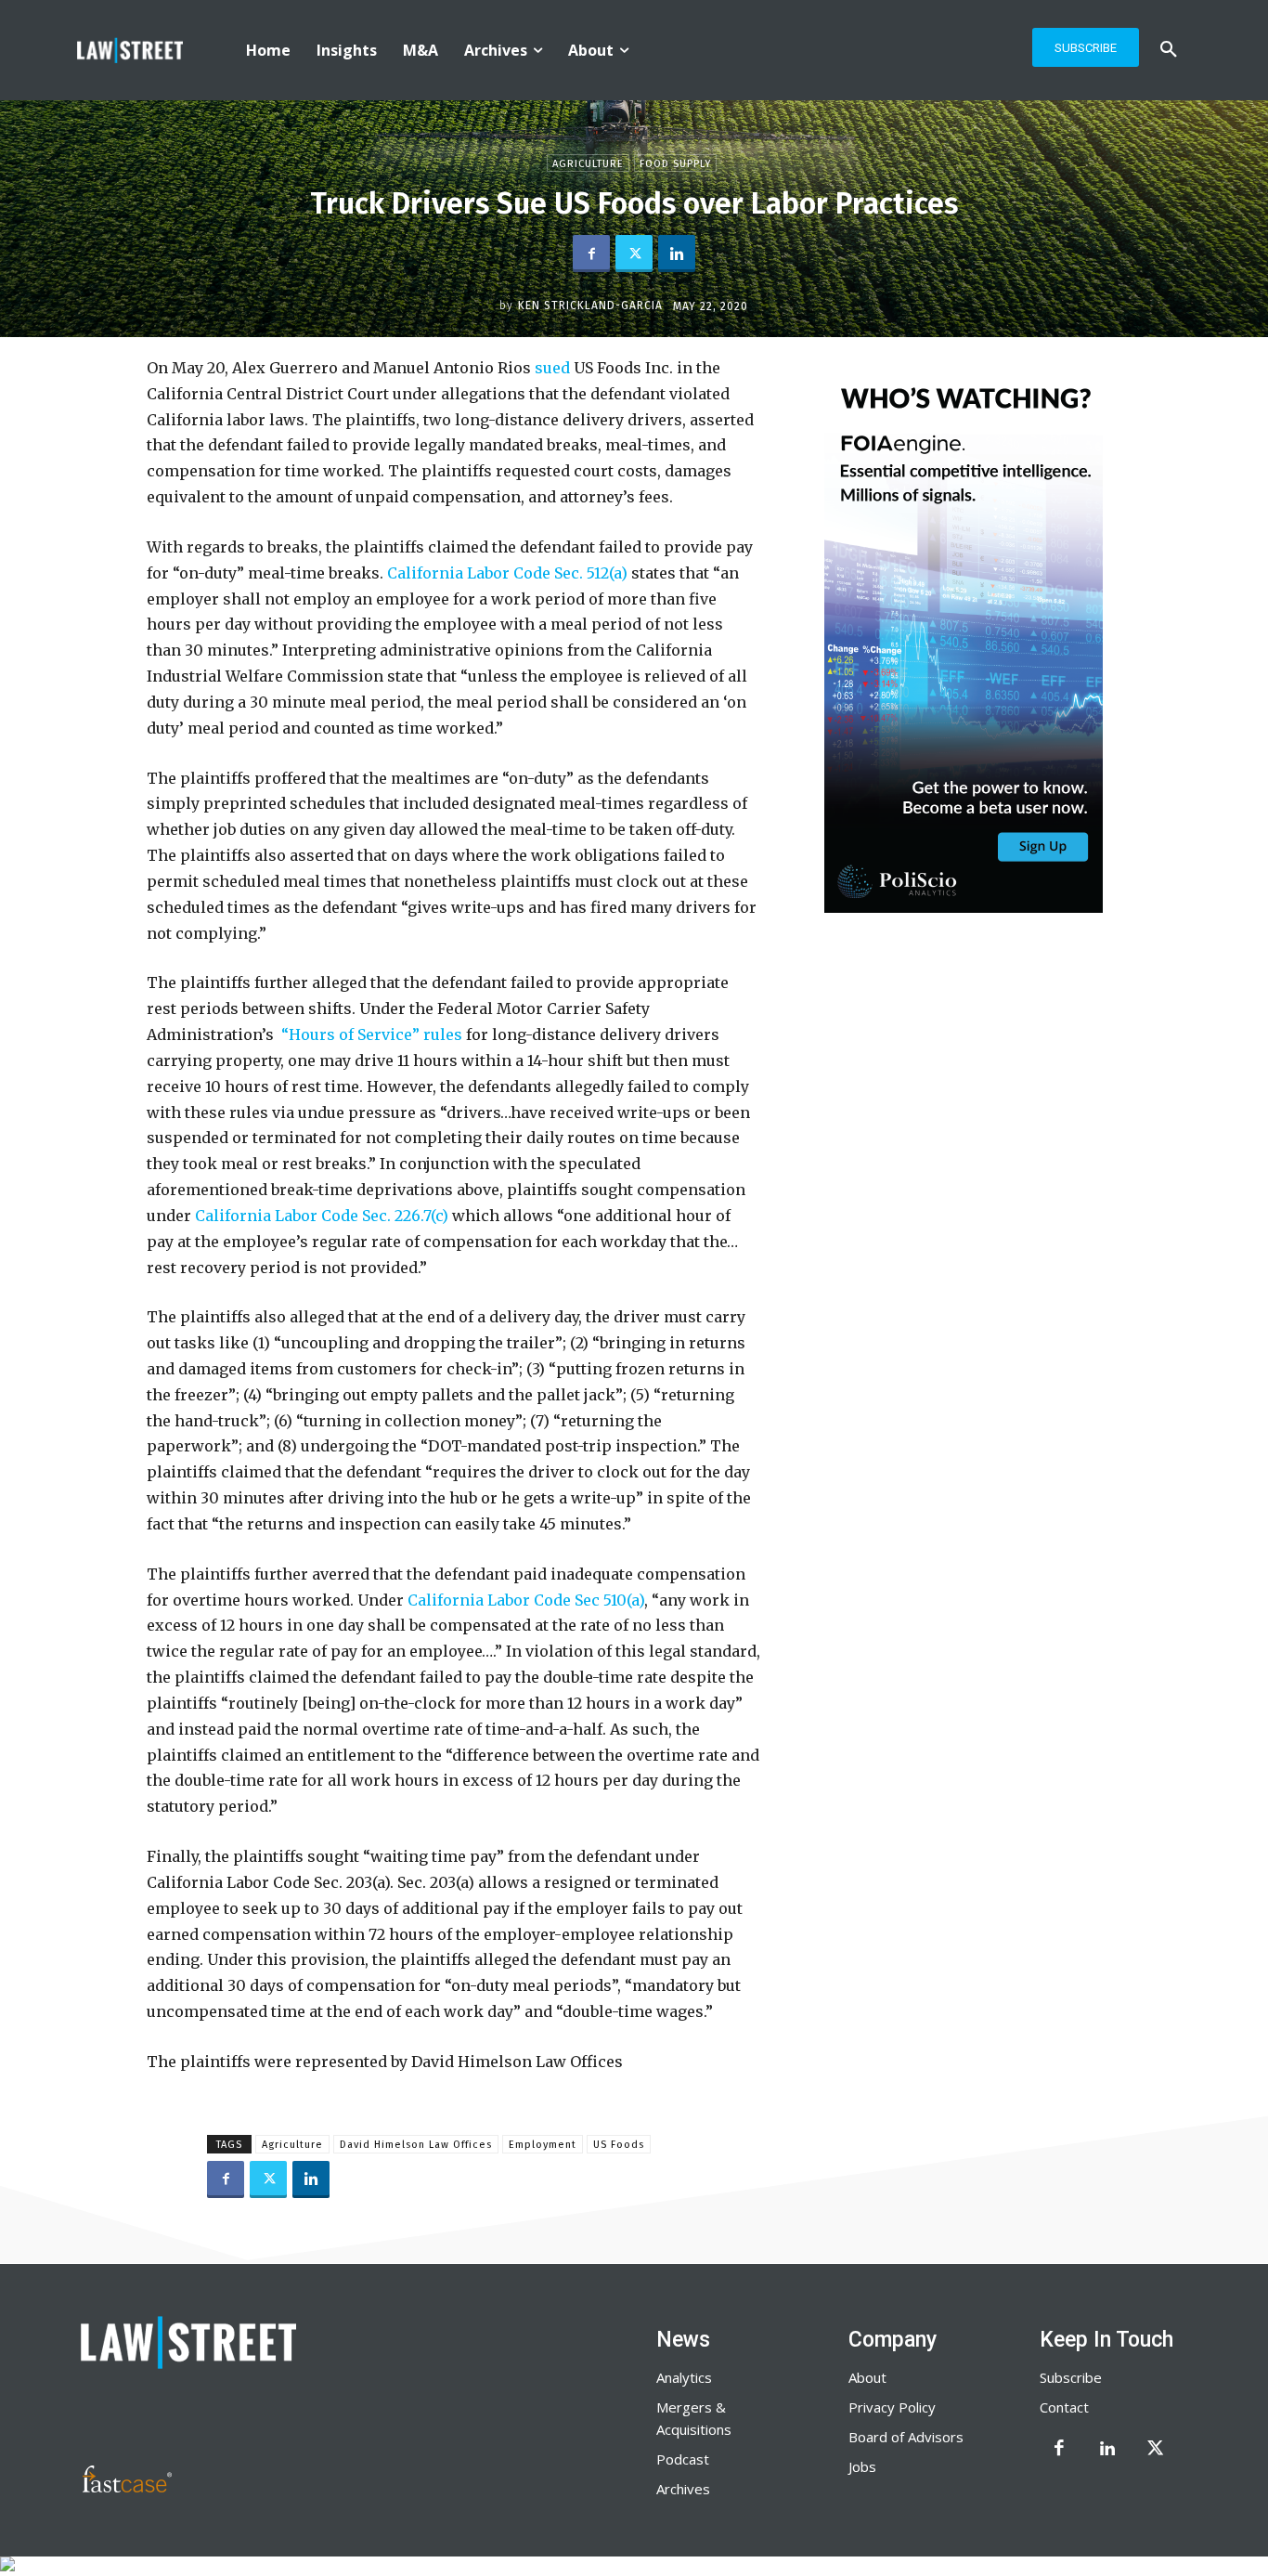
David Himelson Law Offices (416, 2145)
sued (554, 368)
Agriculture (588, 164)
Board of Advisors (906, 2437)
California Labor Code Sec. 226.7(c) (323, 1216)
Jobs (862, 2466)
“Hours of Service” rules (372, 1034)
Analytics (684, 2377)
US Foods (619, 2145)
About (867, 2377)
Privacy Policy (892, 2407)
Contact (1064, 2407)
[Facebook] (591, 254)
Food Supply (675, 164)
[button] (1169, 50)
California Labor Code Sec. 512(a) (507, 573)
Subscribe (1071, 2377)
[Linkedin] (677, 254)
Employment (543, 2145)
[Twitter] (634, 254)
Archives (683, 2489)
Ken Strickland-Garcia (590, 306)
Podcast (683, 2459)
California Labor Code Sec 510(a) (526, 1600)
